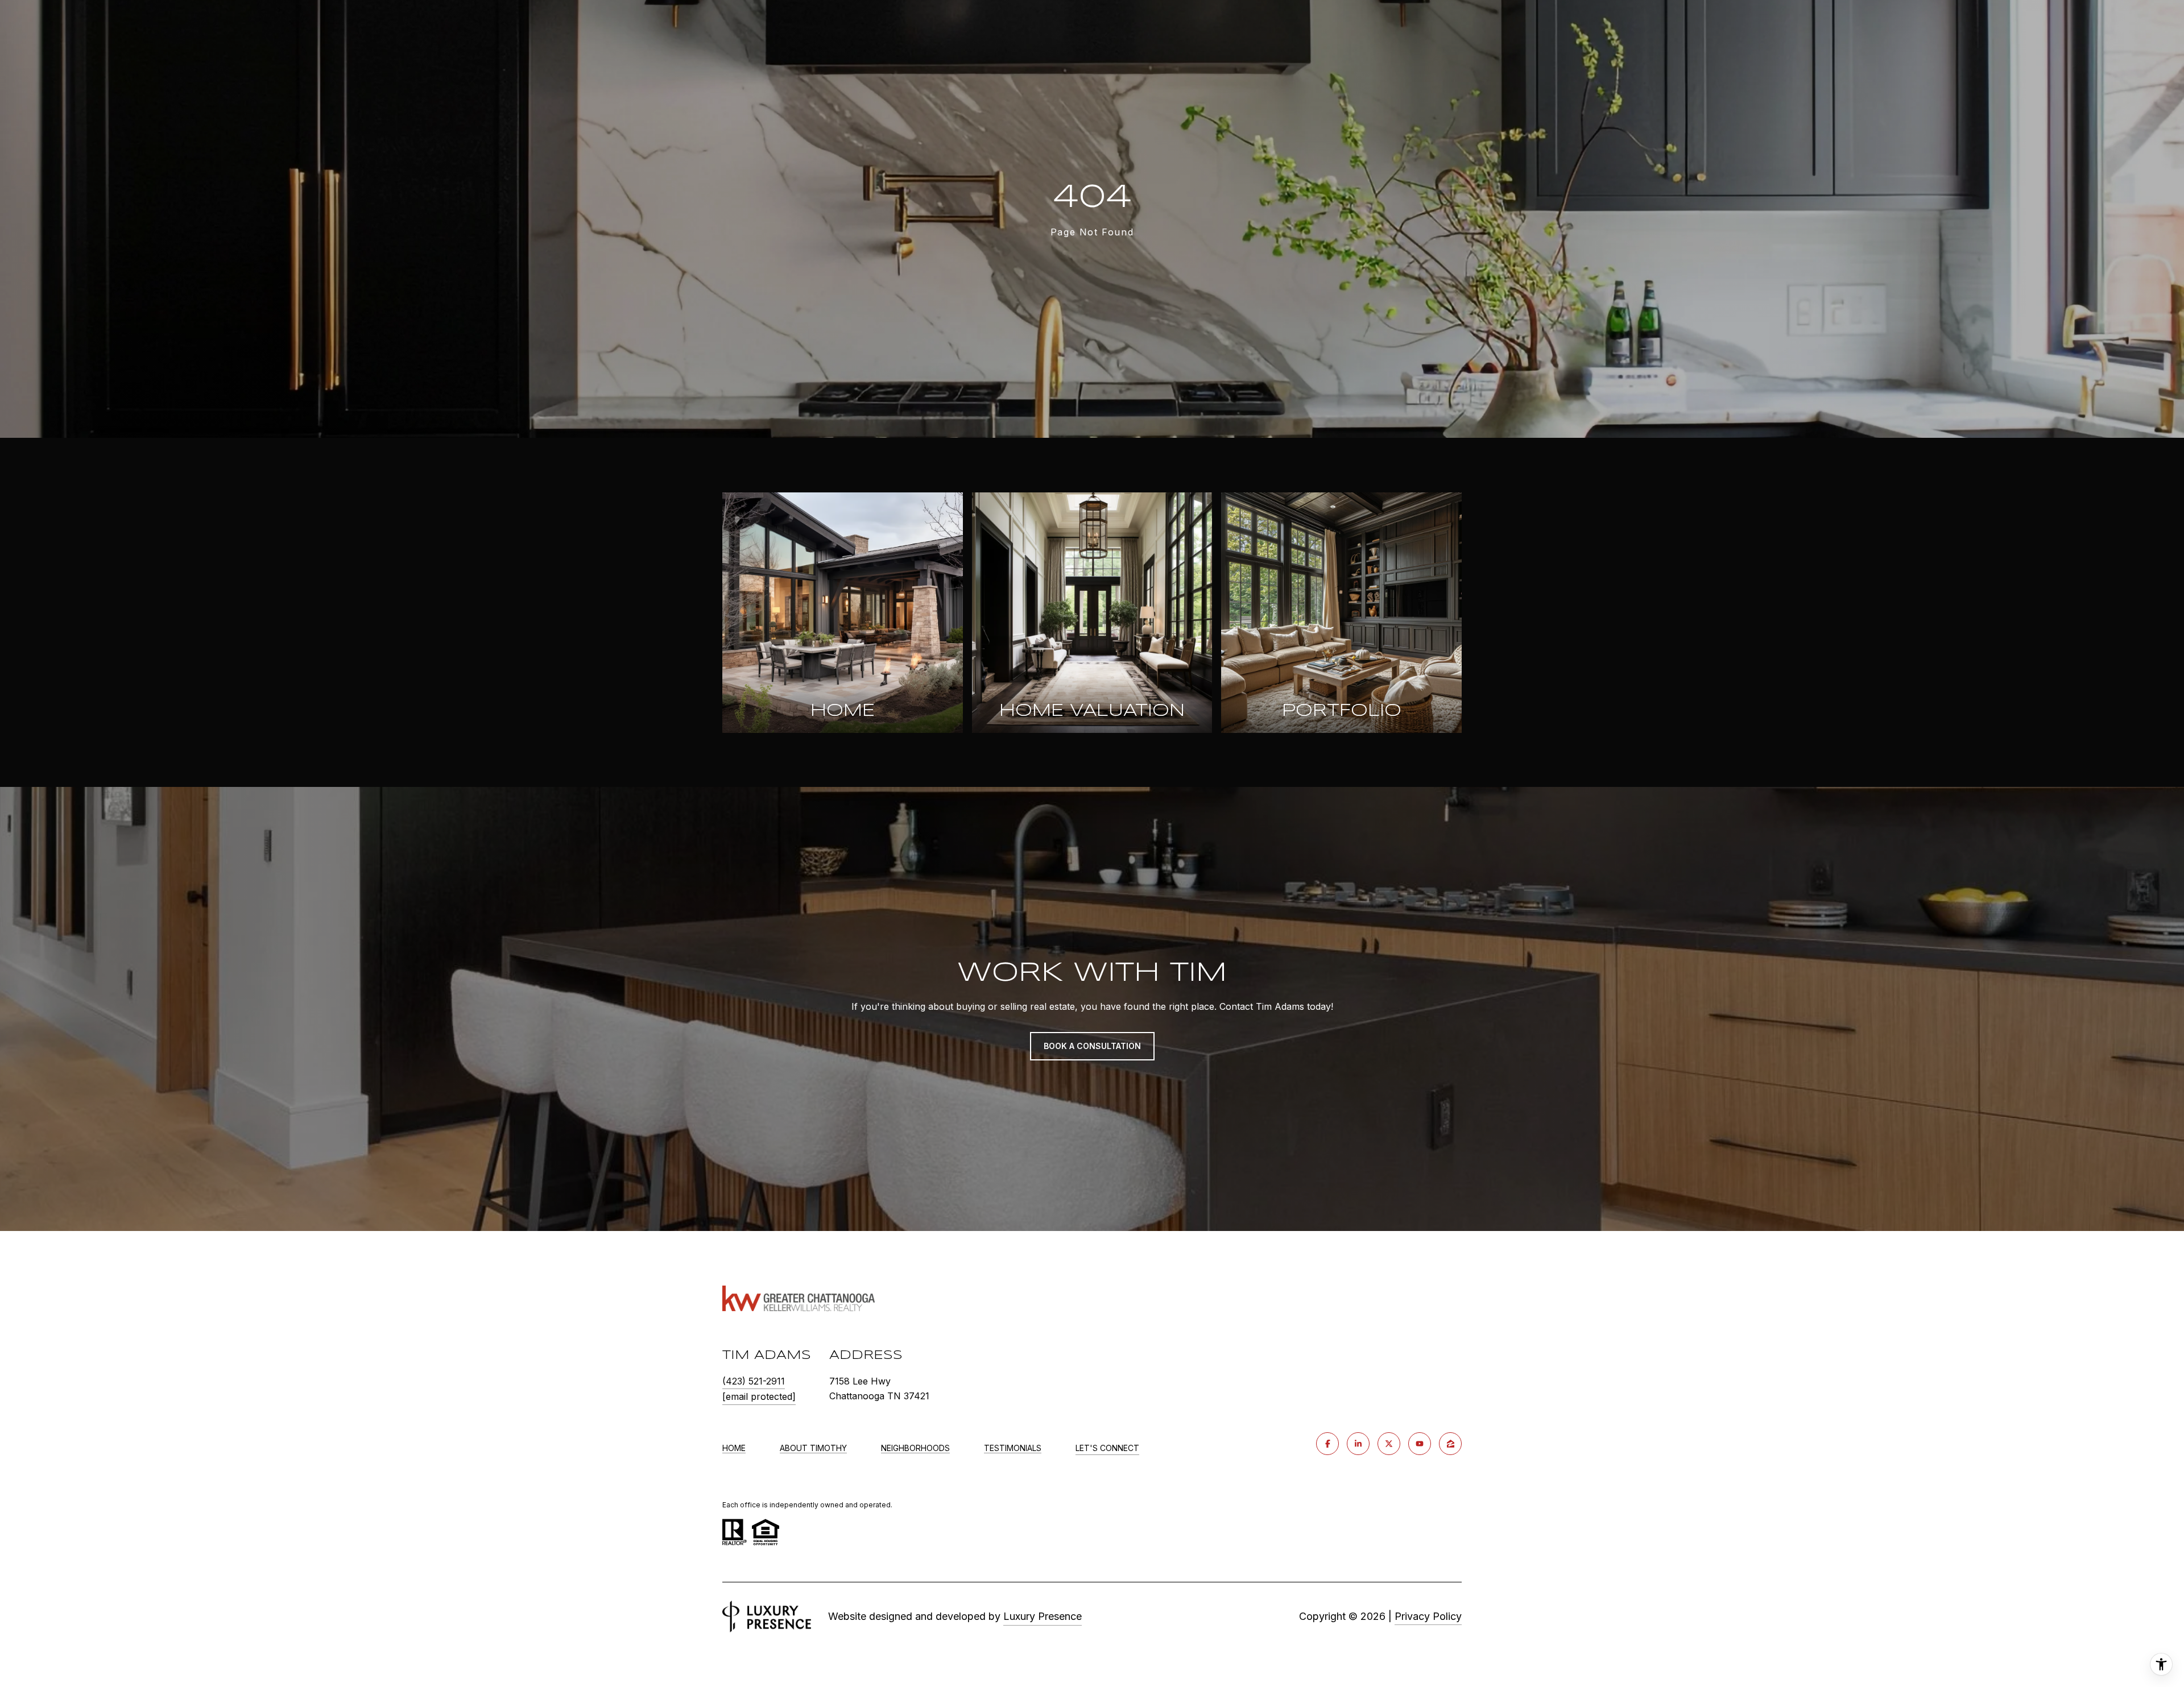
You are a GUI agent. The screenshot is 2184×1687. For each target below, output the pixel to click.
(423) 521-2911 (754, 1381)
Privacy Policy (1428, 1616)
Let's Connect (1107, 1448)
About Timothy (813, 1448)
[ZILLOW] (1450, 1444)
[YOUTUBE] (1420, 1444)
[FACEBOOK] (1327, 1444)
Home (734, 1448)
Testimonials (1013, 1448)
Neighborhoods (915, 1448)
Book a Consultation (1092, 1046)
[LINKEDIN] (1358, 1444)
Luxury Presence (1043, 1616)
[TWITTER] (1389, 1444)
